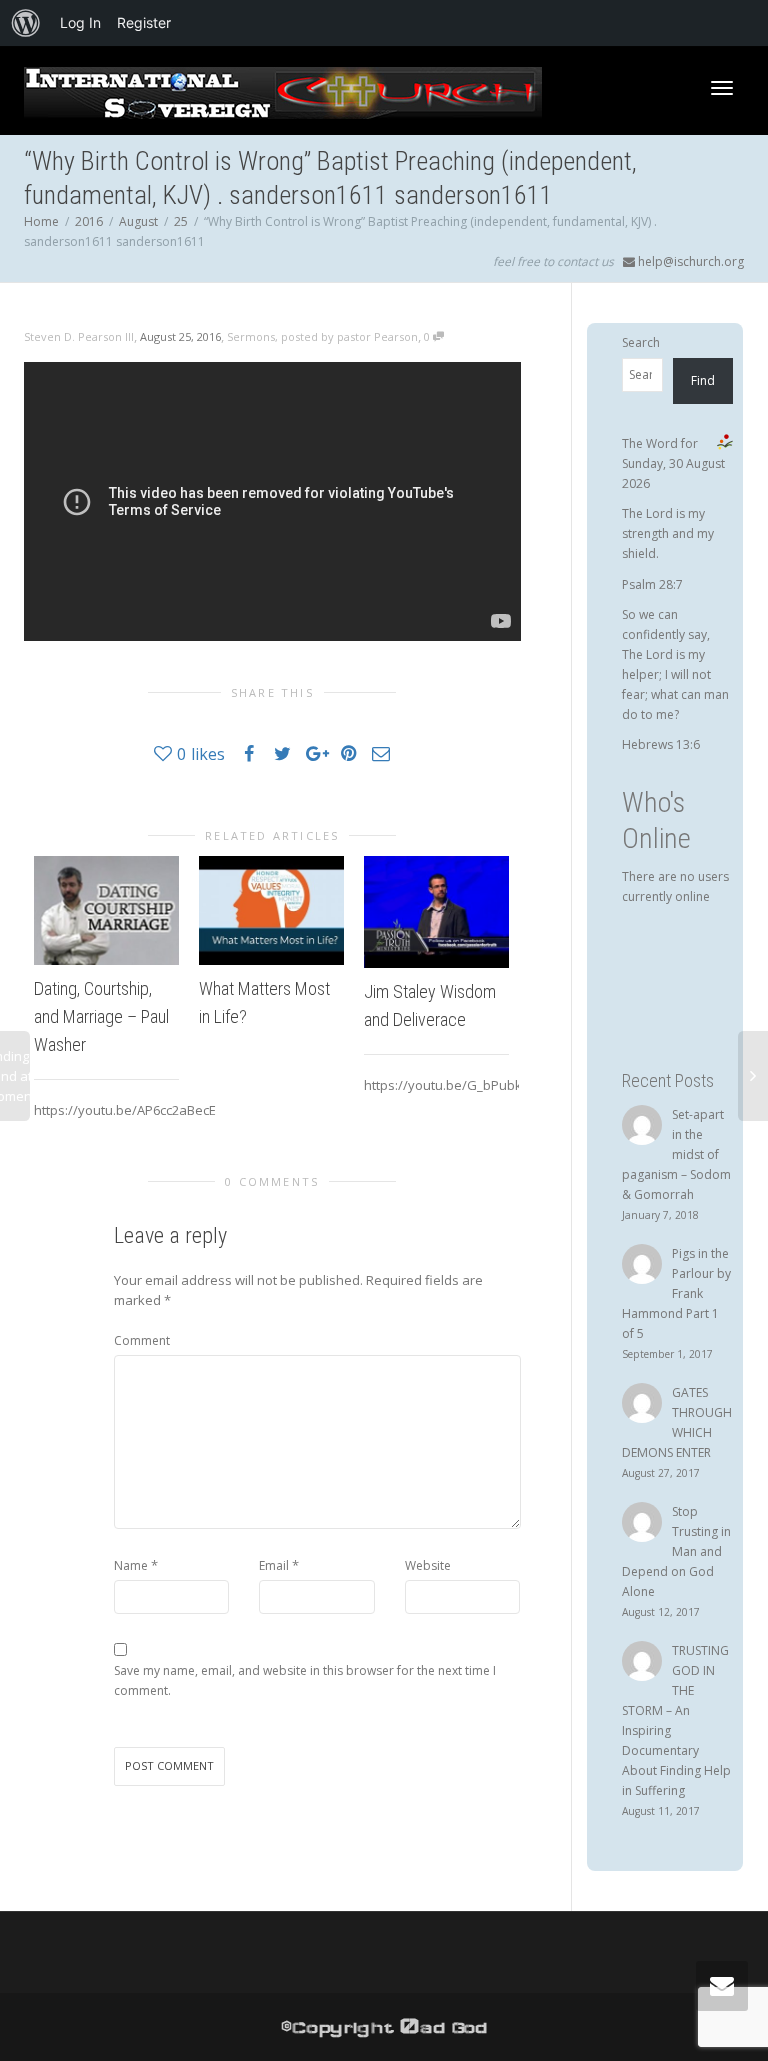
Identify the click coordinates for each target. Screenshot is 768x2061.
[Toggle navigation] (722, 88)
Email (274, 1565)
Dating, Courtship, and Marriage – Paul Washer (101, 1016)
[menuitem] (26, 23)
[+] (106, 910)
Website (428, 1565)
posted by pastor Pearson (349, 336)
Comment (142, 1340)
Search (641, 342)
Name (131, 1565)
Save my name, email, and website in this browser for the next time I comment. (305, 1680)
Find (703, 380)
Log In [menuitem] (80, 22)
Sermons (251, 336)
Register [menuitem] (144, 22)
